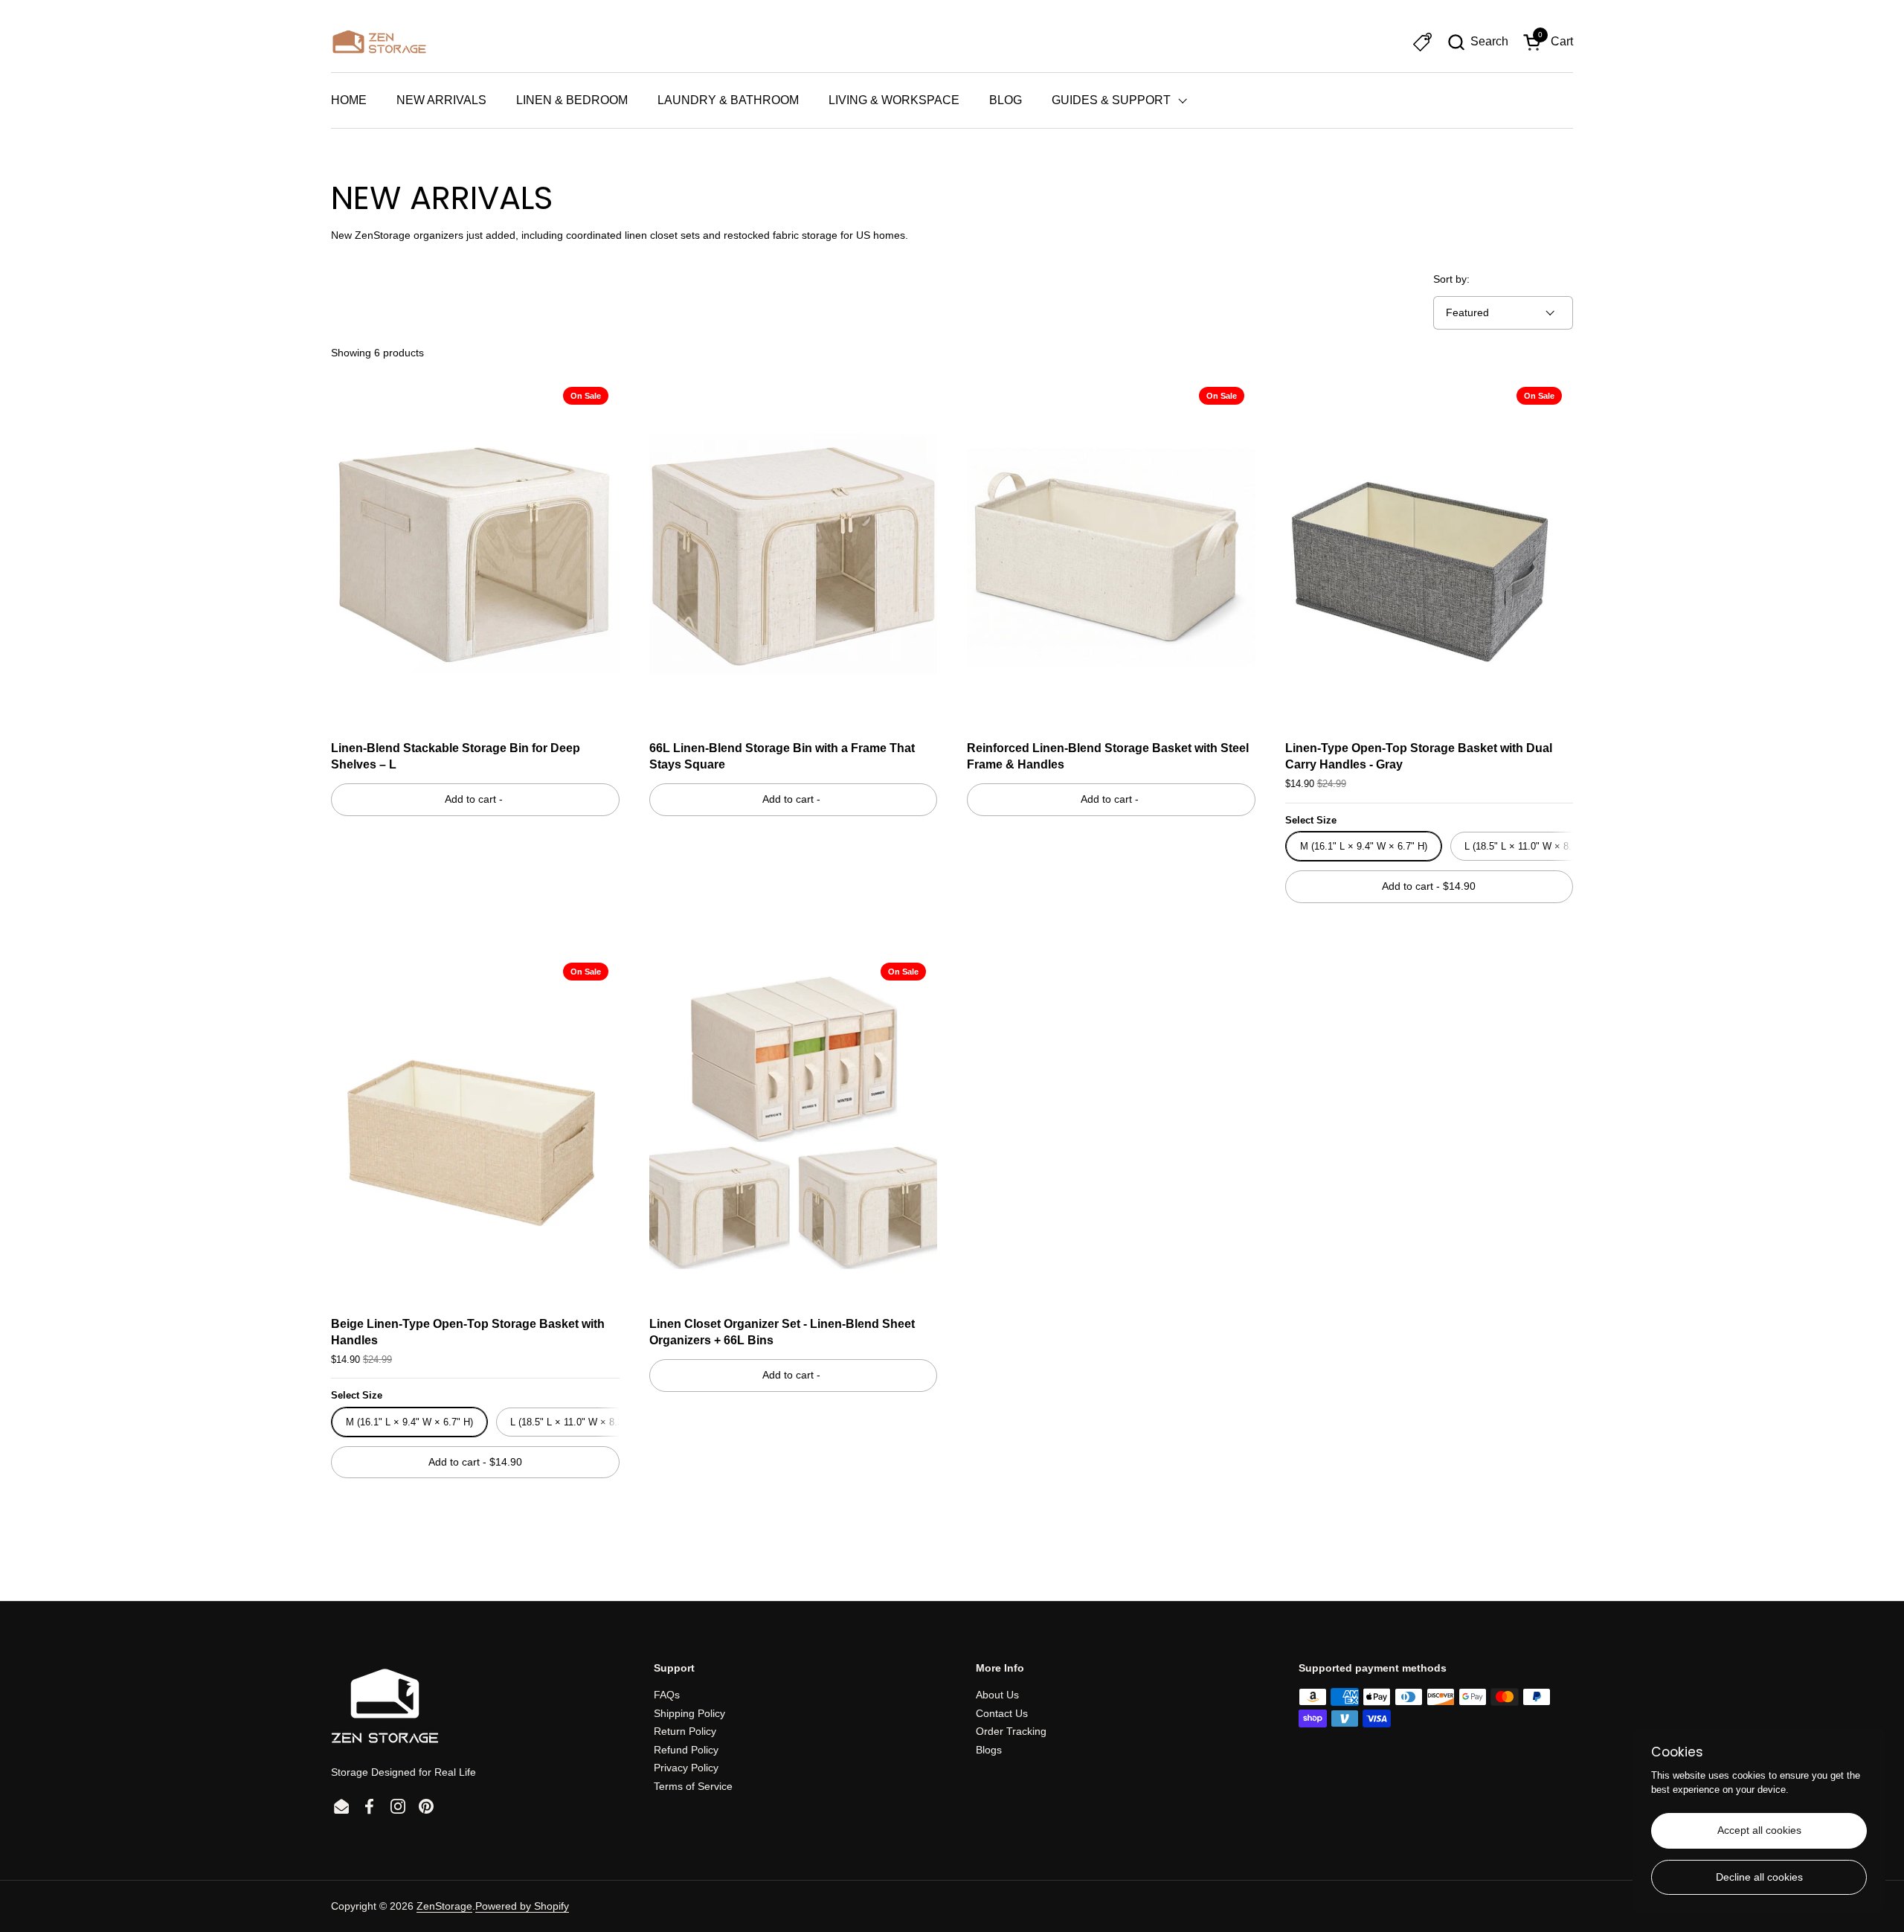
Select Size (1311, 820)
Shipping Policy (689, 1713)
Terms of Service (693, 1786)
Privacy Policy (686, 1768)
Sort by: (1451, 279)
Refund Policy (686, 1750)
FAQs (667, 1695)
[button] (1477, 42)
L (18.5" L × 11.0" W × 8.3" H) (1529, 846)
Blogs (989, 1750)
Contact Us (1002, 1713)
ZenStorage (444, 1906)
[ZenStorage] (379, 42)
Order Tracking (1011, 1731)
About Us (997, 1695)
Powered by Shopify (522, 1906)
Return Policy (685, 1731)
